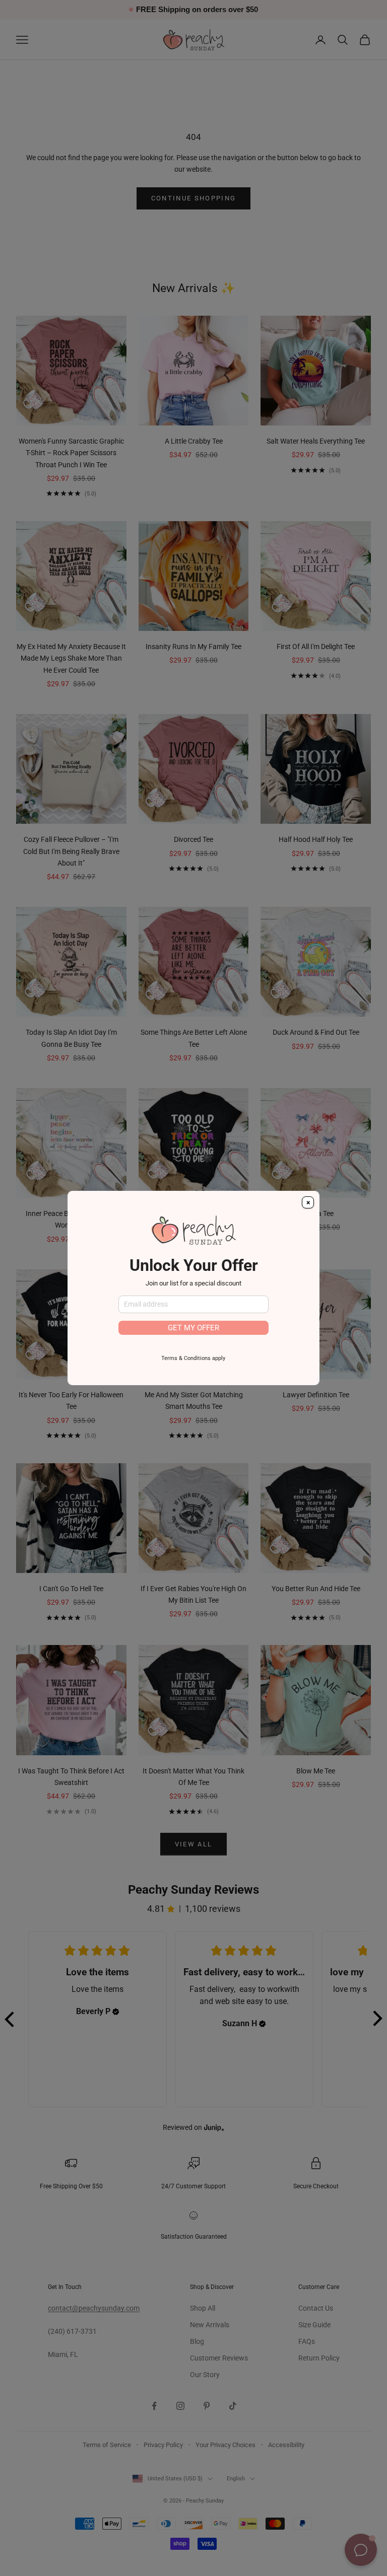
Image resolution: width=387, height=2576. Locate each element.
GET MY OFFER (193, 1328)
